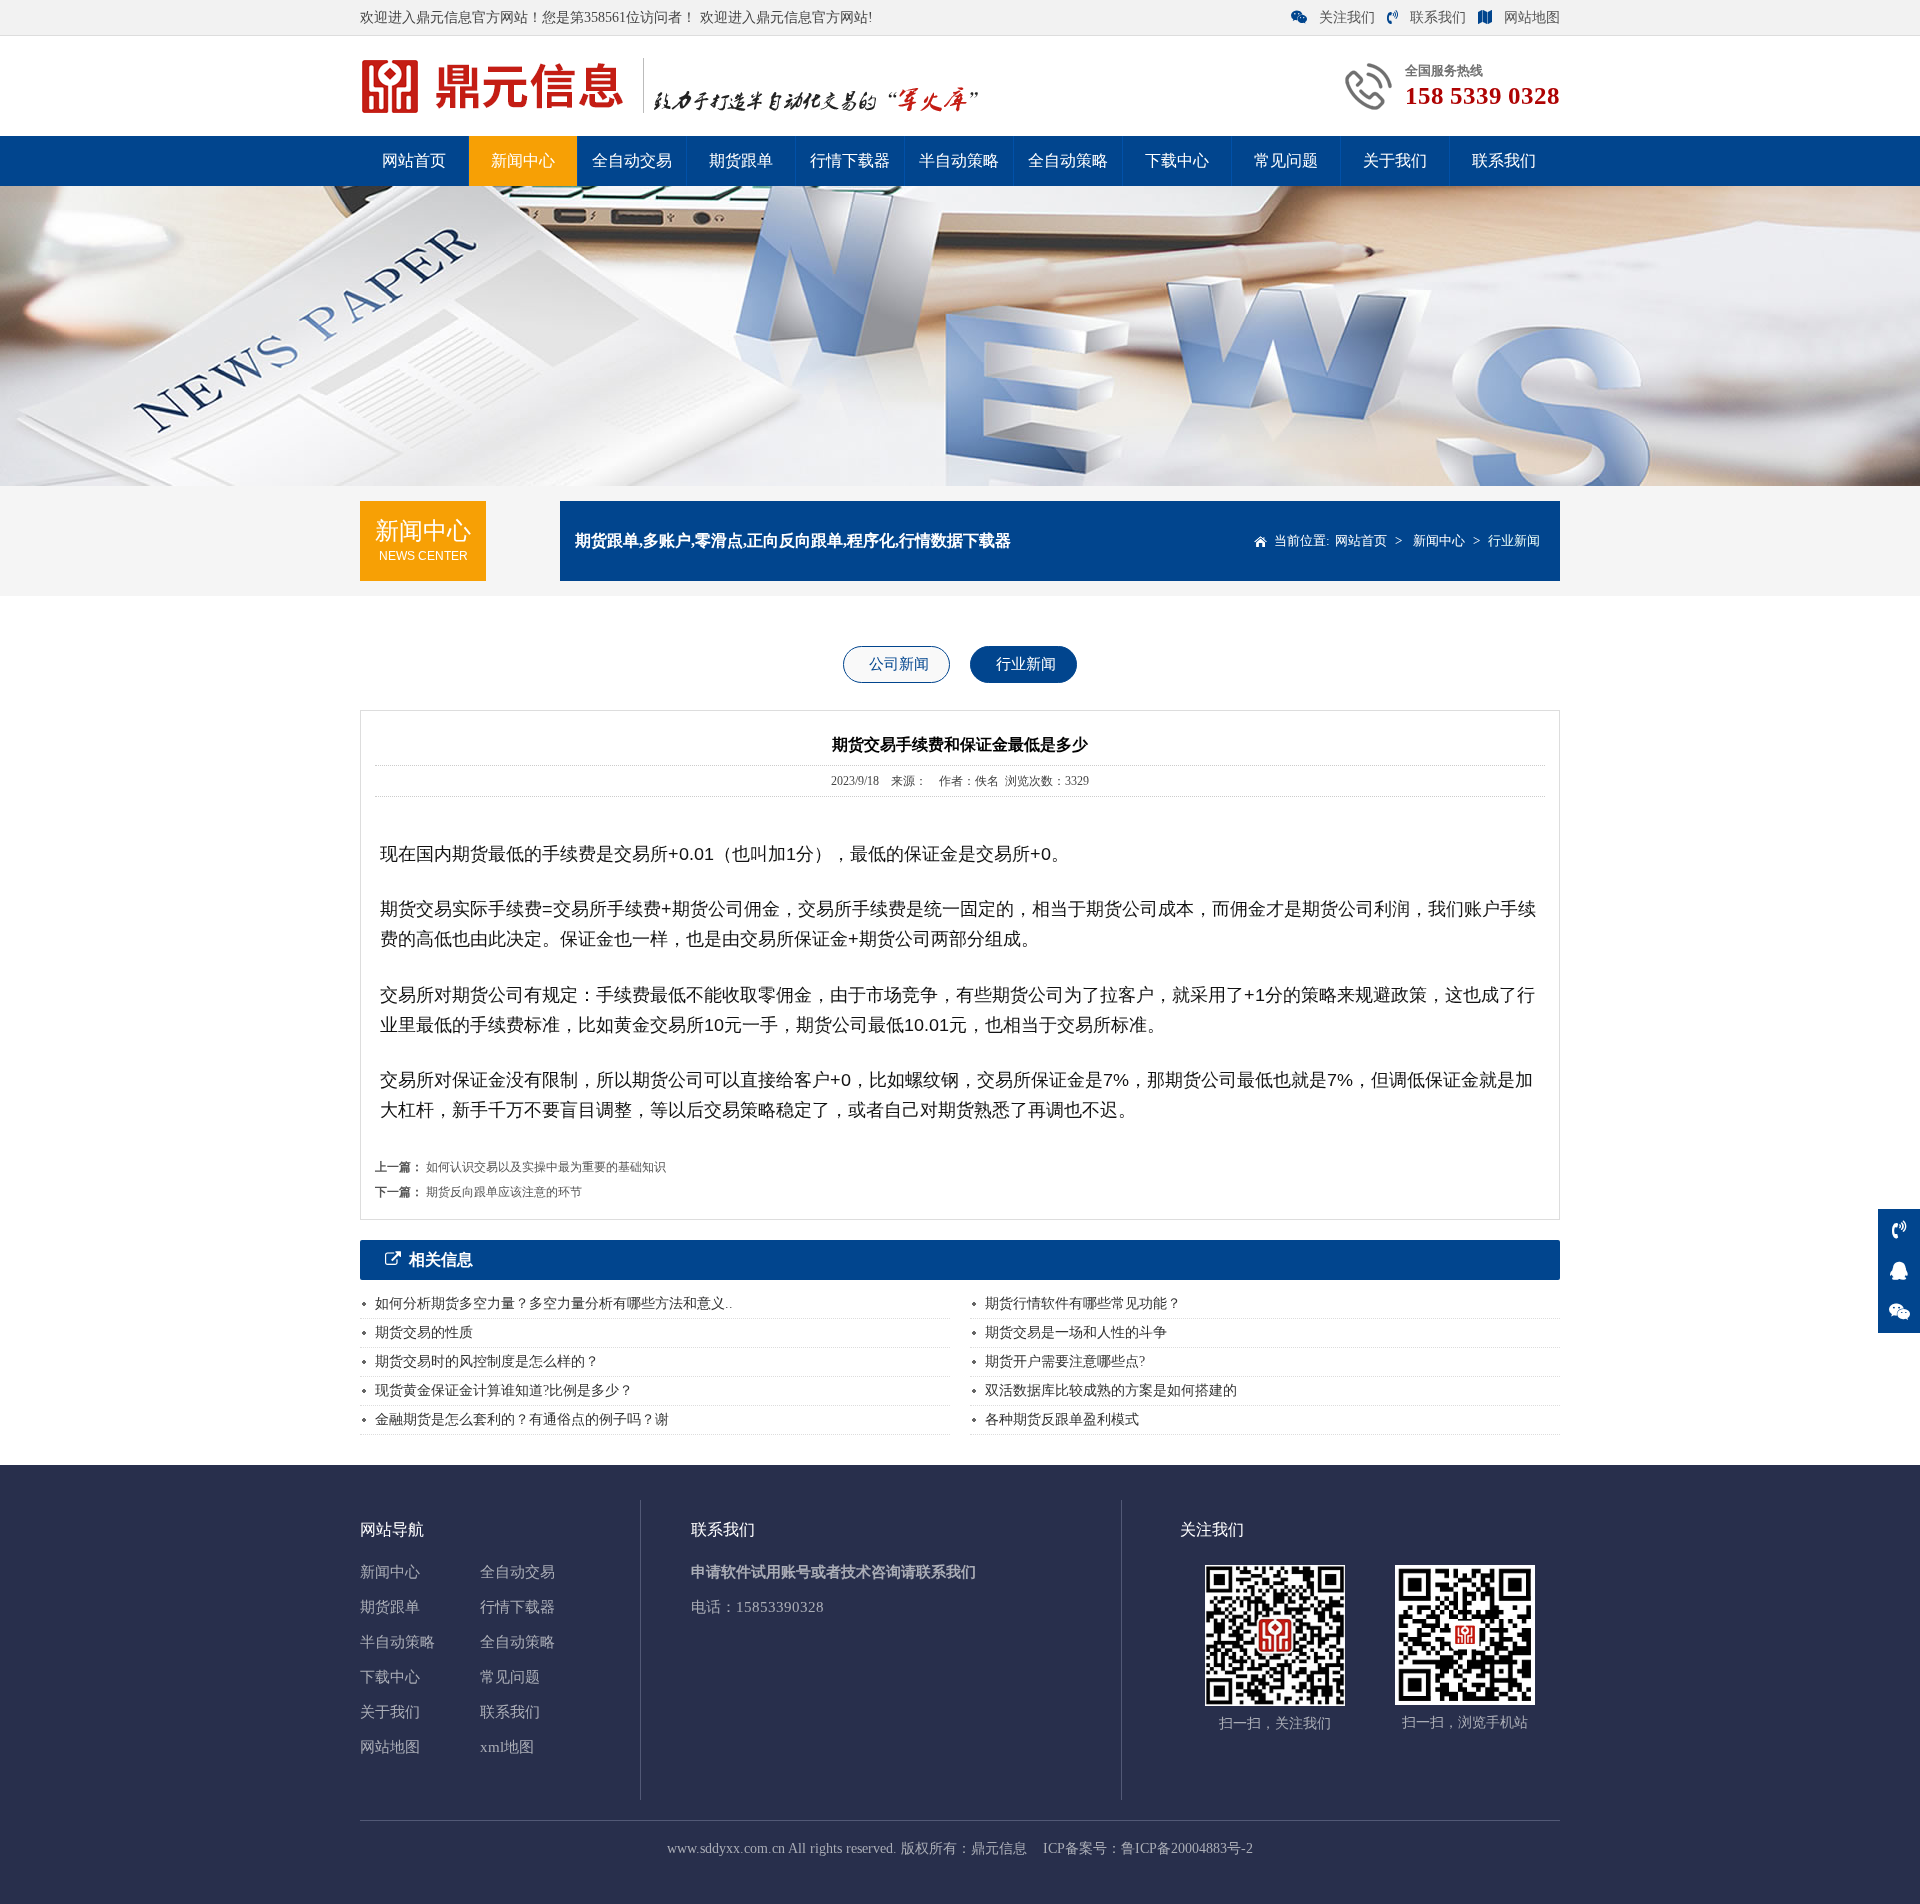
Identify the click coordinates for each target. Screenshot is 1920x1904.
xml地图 (507, 1747)
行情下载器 (850, 160)
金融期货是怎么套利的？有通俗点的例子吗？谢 (522, 1419)
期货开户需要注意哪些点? (1065, 1361)
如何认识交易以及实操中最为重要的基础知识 (546, 1167)
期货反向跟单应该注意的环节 (504, 1192)
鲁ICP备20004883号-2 (1187, 1848)
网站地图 (1532, 17)
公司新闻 (899, 664)
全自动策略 (1068, 160)
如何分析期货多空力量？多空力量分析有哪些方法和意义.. (554, 1303)
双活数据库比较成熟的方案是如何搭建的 (1111, 1390)
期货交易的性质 (424, 1332)
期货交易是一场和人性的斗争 (1076, 1332)
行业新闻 (1514, 540)
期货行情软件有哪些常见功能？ (1083, 1303)
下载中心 (1177, 160)
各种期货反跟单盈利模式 (1062, 1419)
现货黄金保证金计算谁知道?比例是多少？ (504, 1390)
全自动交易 (632, 160)
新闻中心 (523, 160)
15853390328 (780, 1607)
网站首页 (414, 160)
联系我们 (1438, 17)
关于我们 (1395, 160)
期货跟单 (741, 160)
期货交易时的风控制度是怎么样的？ (487, 1361)
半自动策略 (959, 160)
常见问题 (1286, 160)
